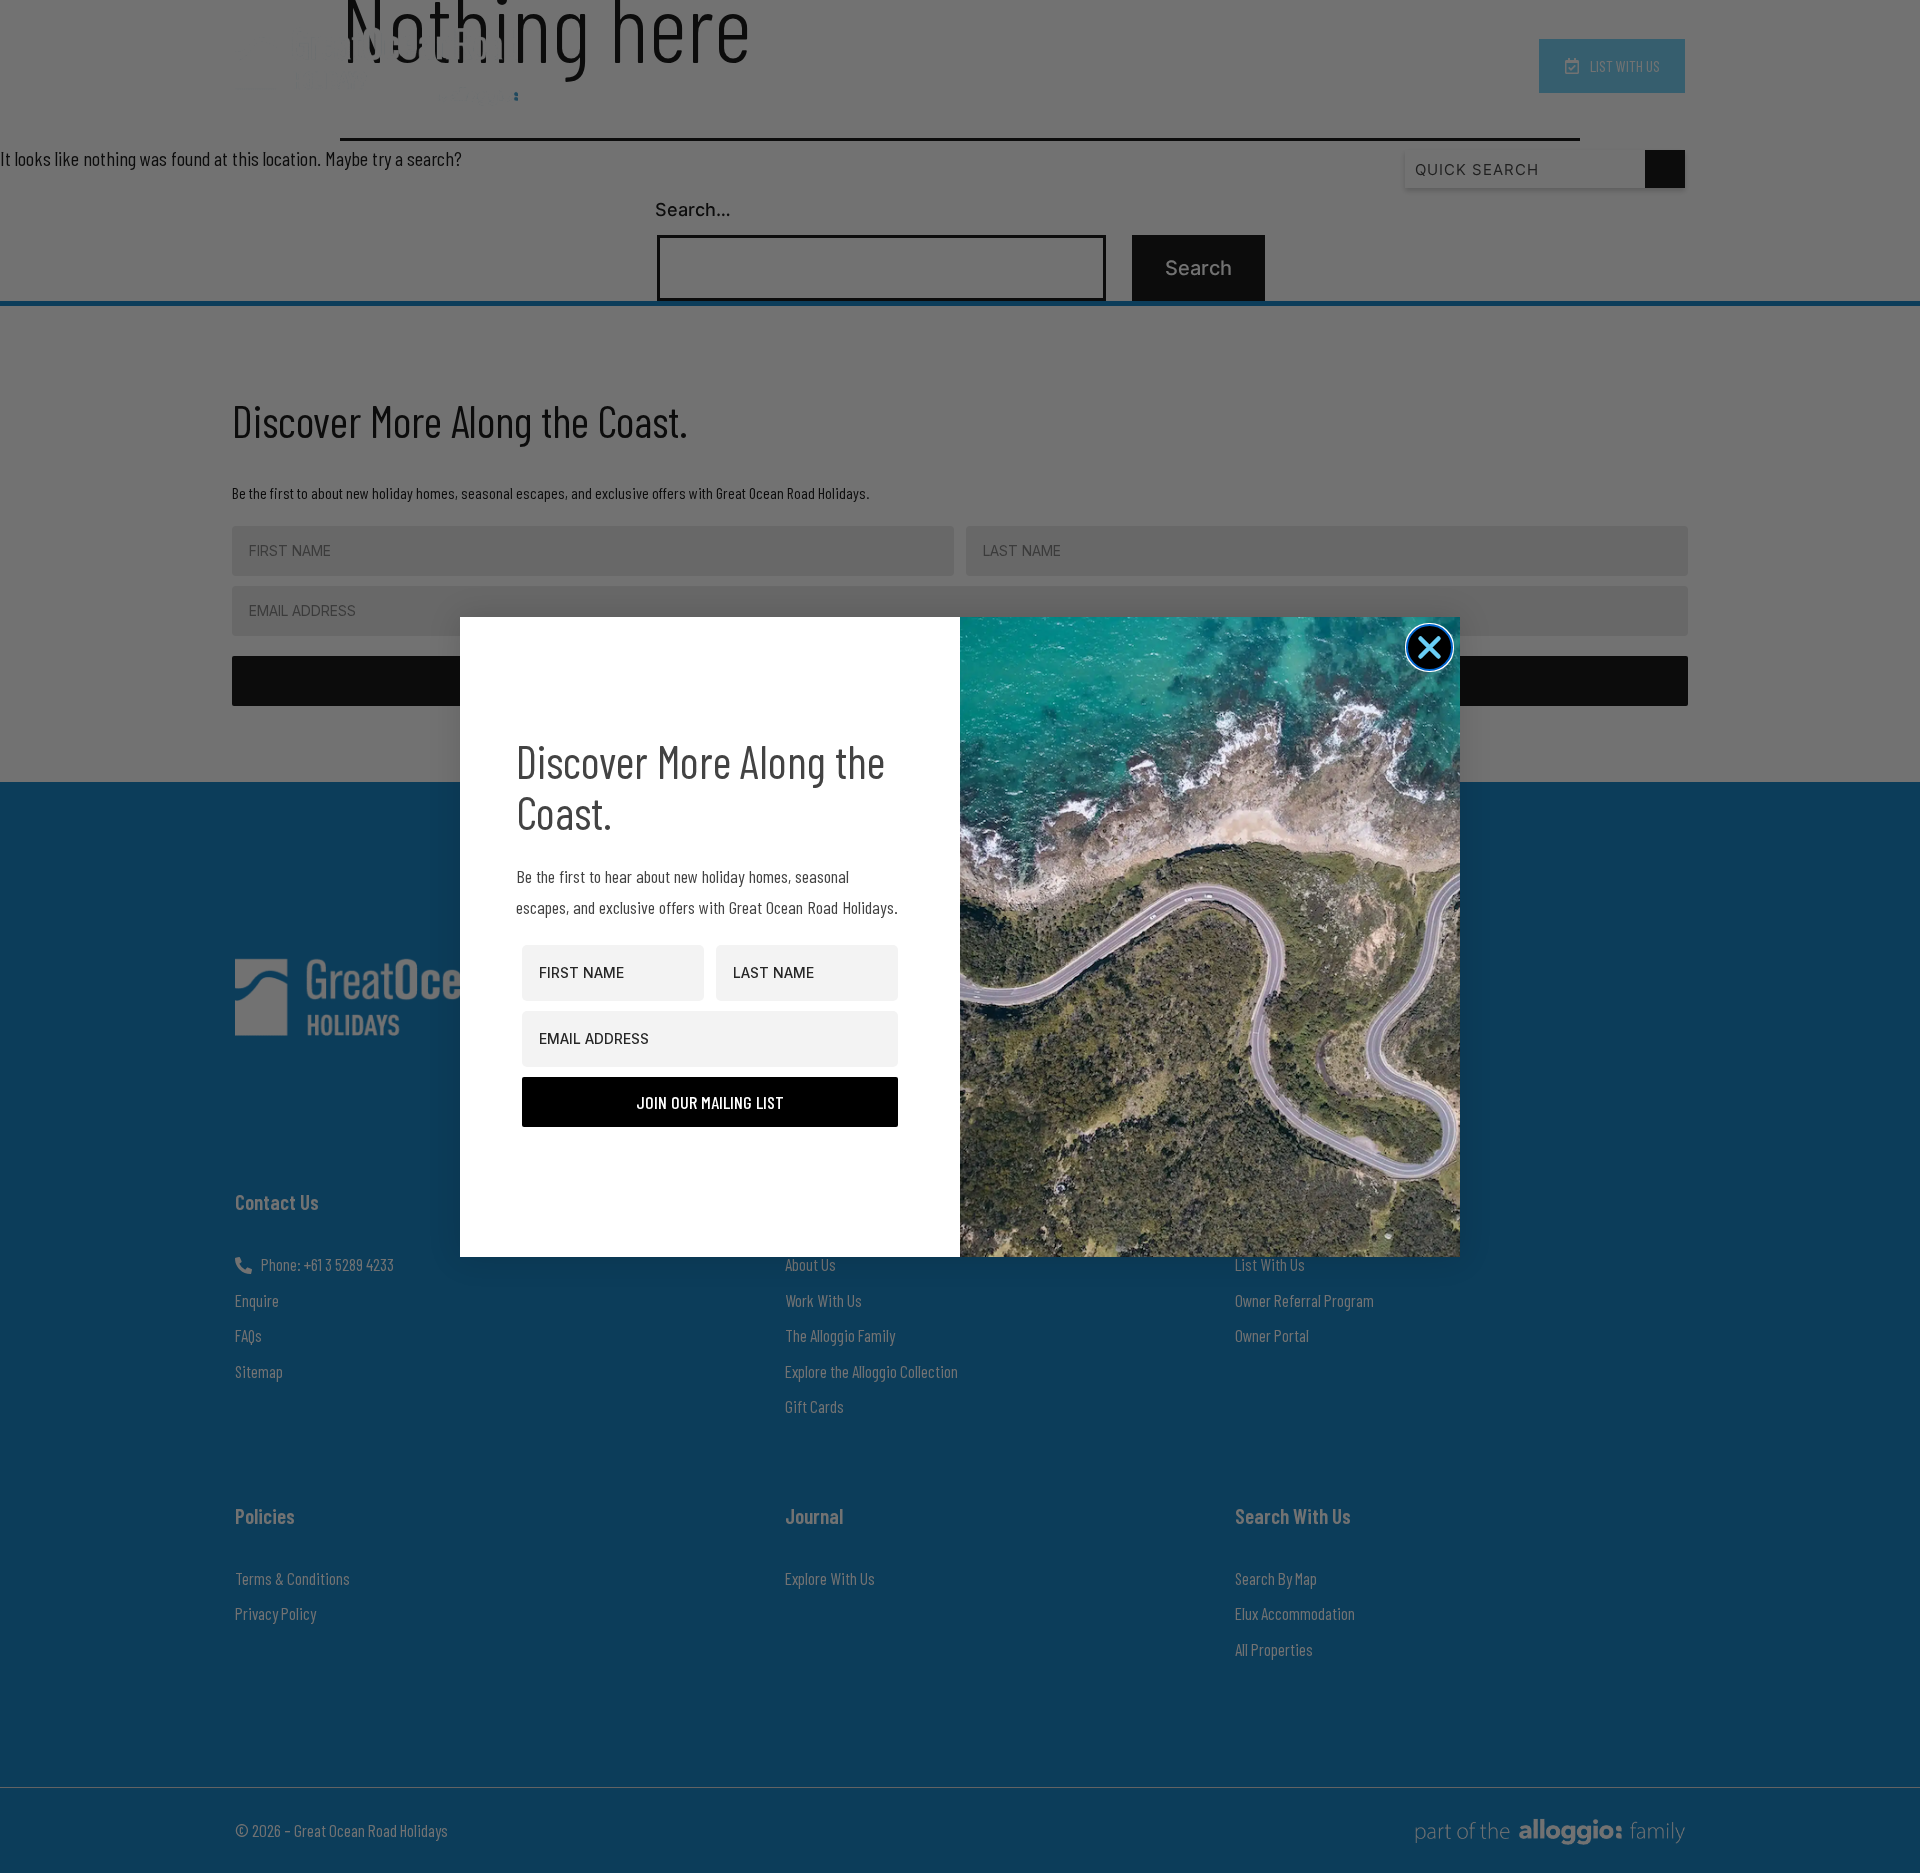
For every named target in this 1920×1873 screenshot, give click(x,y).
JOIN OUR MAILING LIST (710, 1102)
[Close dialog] (1429, 647)
